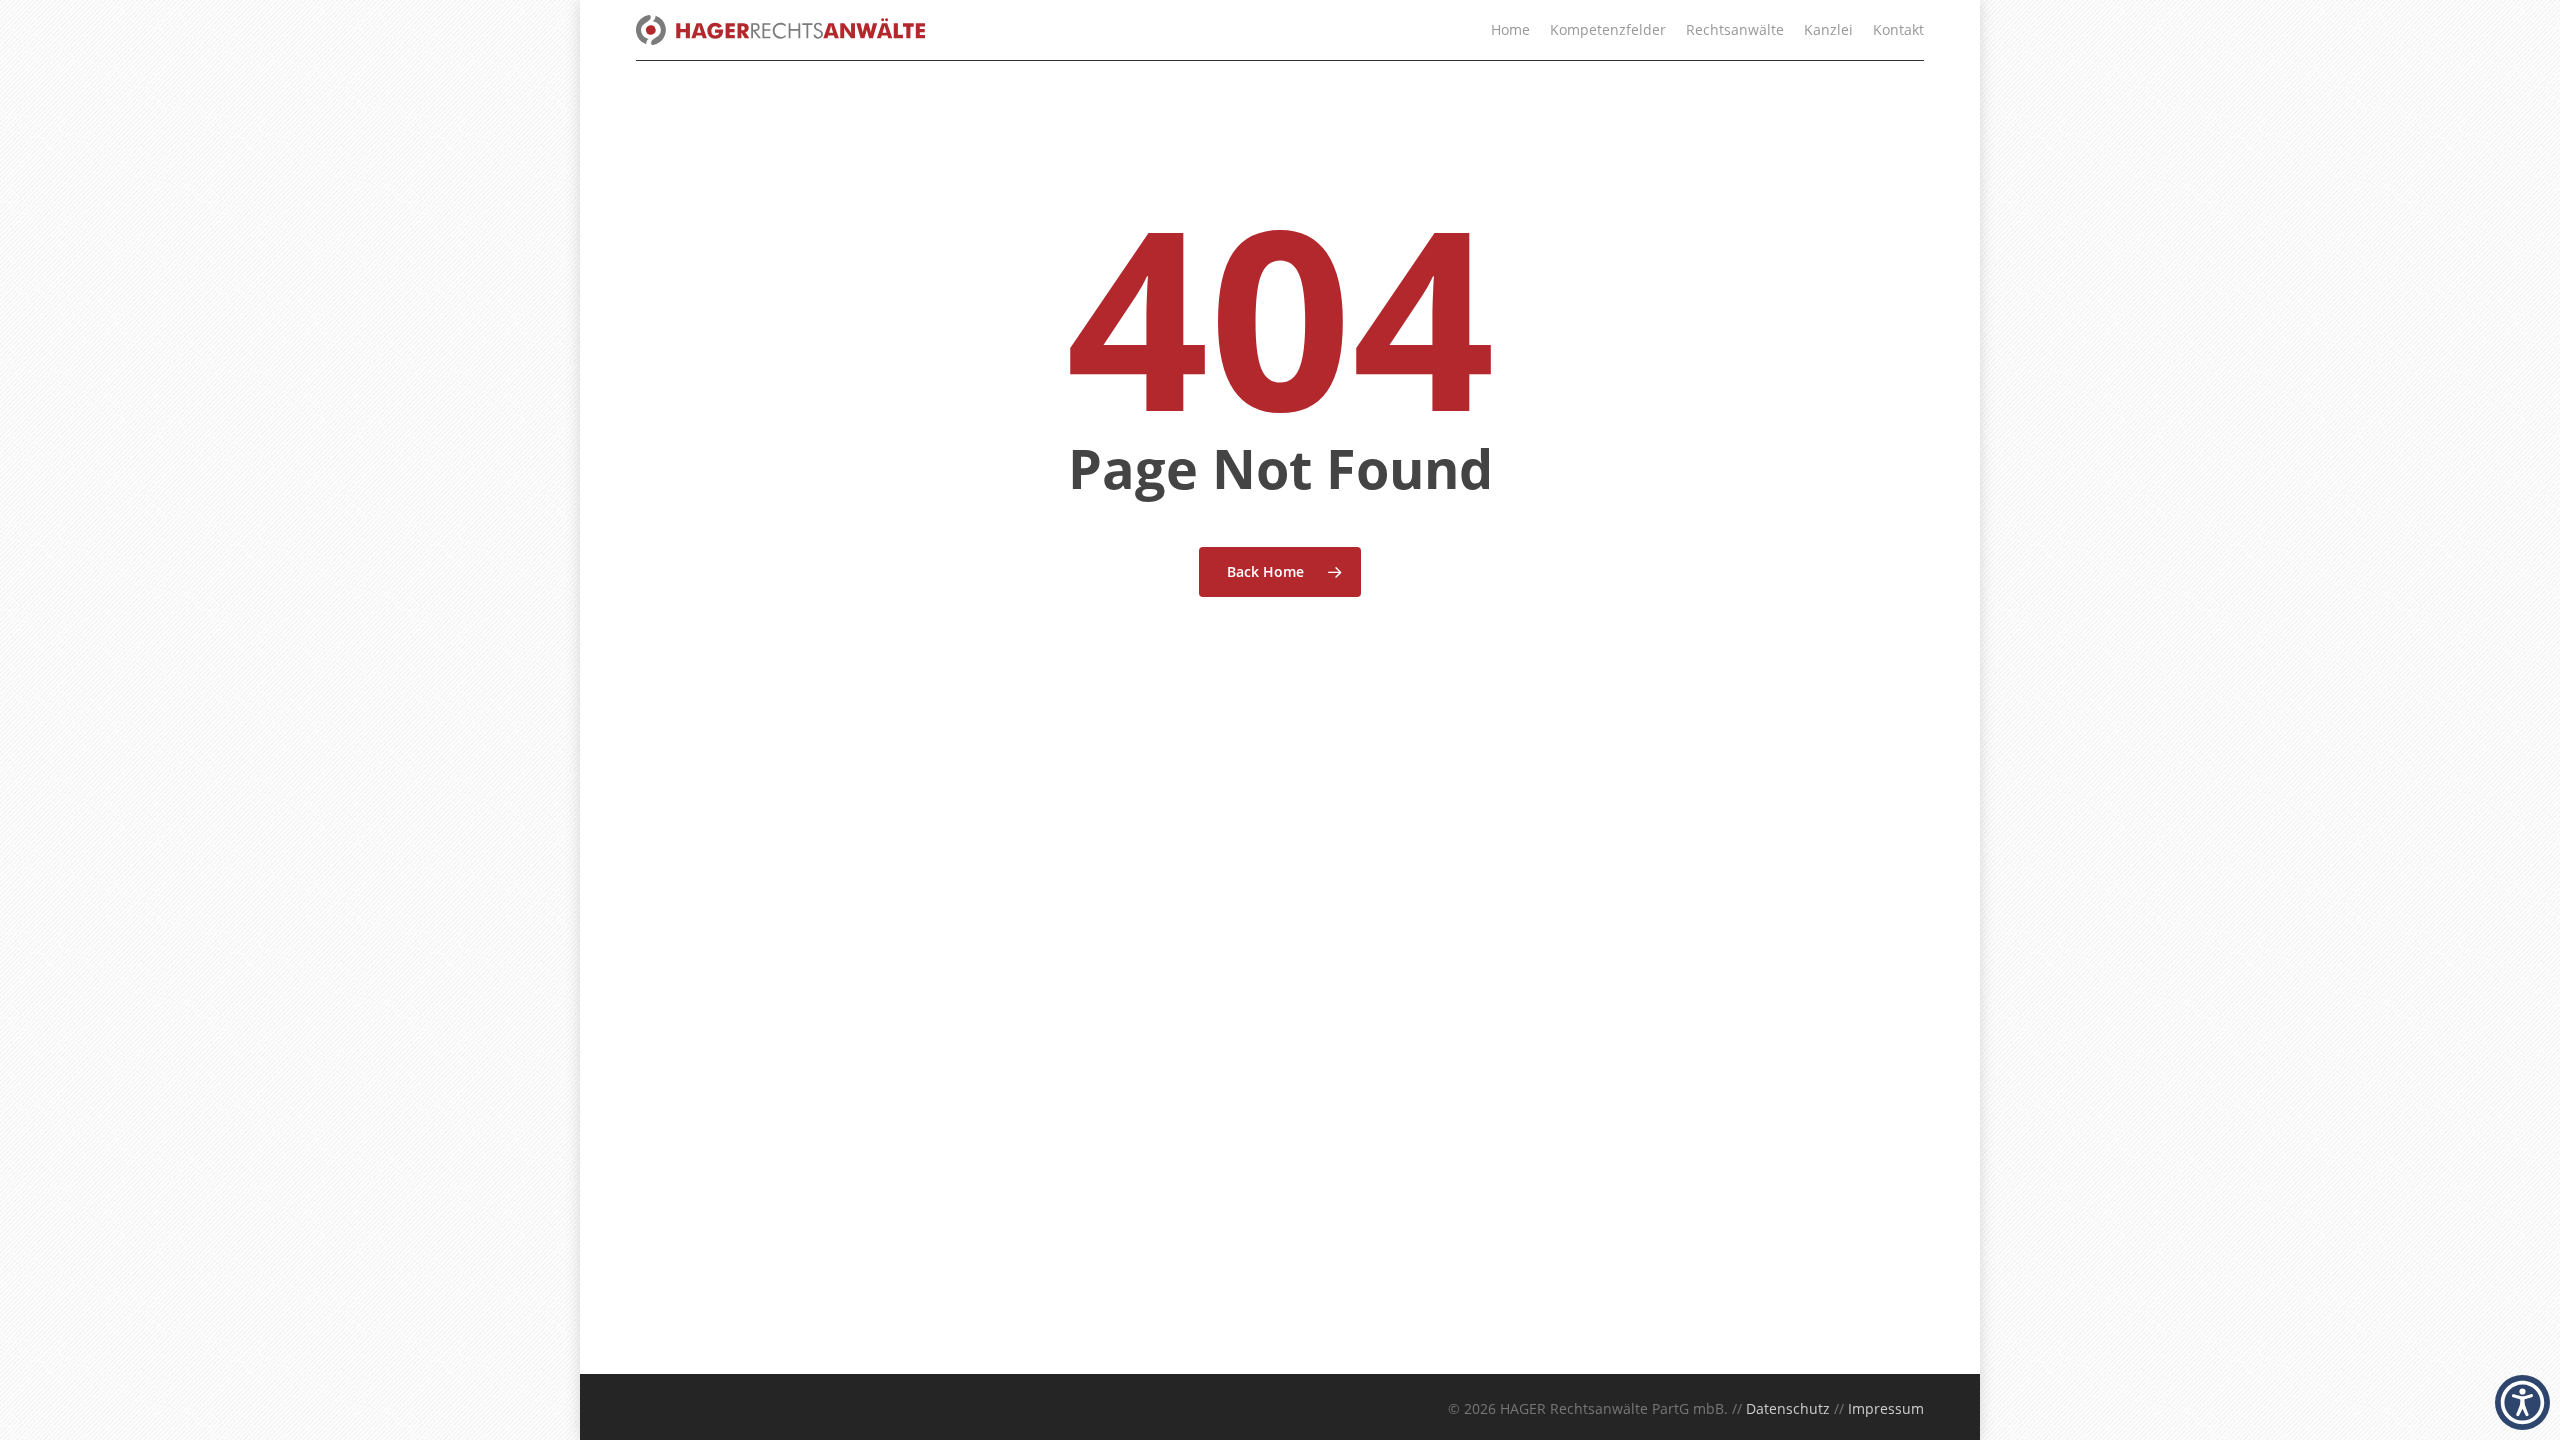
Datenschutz (1788, 1408)
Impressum (1886, 1408)
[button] (2522, 1402)
